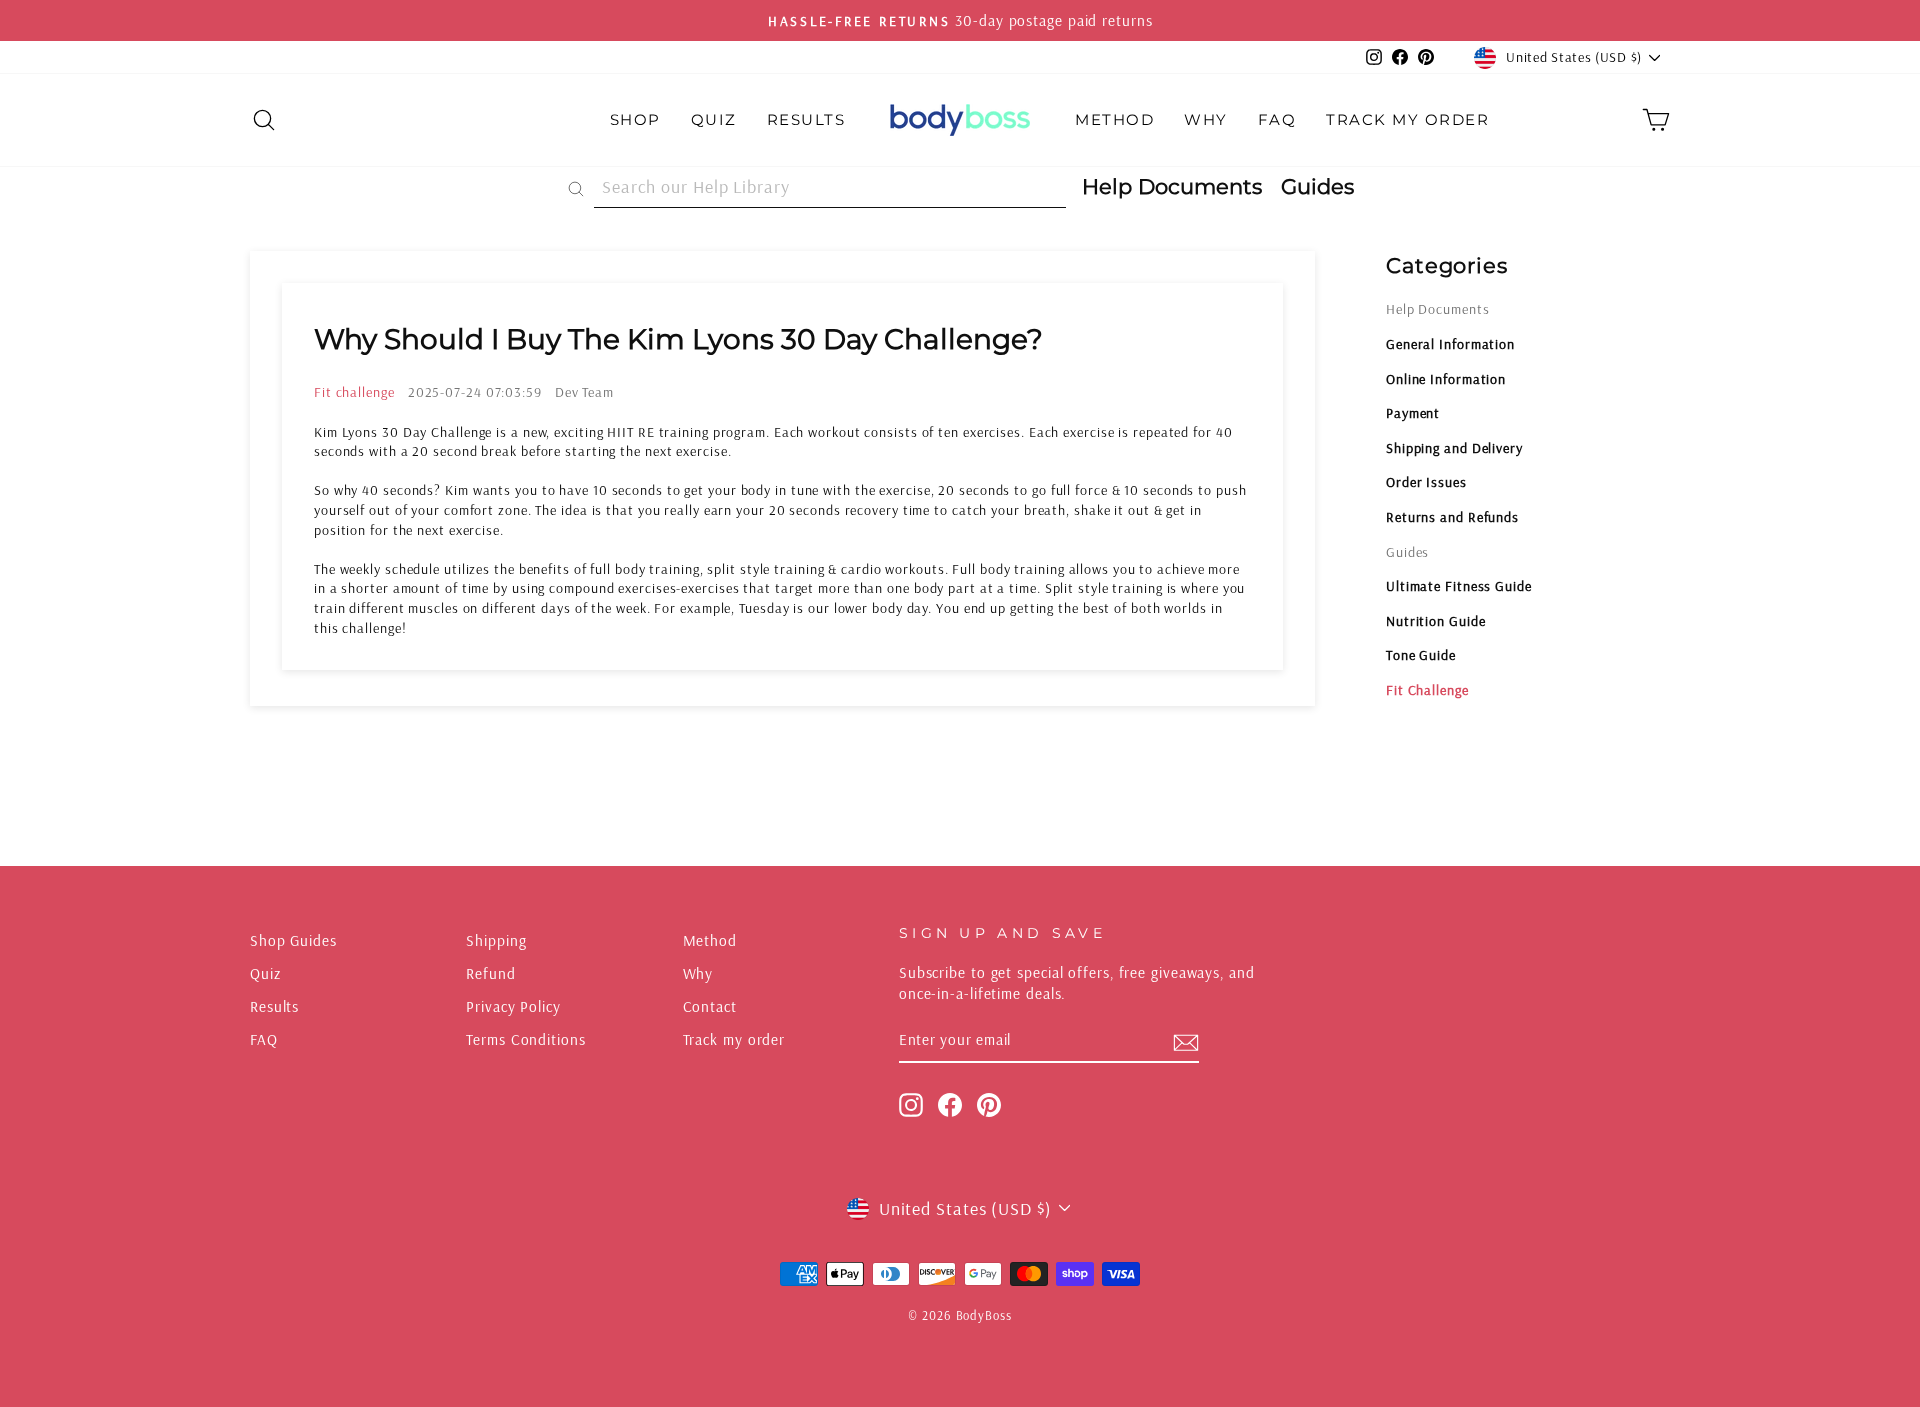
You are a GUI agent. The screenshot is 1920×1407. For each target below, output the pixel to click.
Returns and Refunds (1452, 517)
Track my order (734, 1039)
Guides (1407, 552)
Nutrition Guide (1436, 621)
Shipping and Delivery (1454, 448)
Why (1206, 119)
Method (1114, 119)
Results (806, 119)
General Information (1450, 344)
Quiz (714, 119)
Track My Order (1407, 119)
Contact (710, 1006)
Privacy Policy (513, 1006)
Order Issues (1426, 482)
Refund (490, 973)
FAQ (1277, 119)
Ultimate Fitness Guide (1459, 586)
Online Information (1446, 379)
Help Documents (1438, 309)
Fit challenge (354, 392)
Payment (1413, 413)
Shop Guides (293, 940)
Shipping (496, 940)
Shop (635, 119)
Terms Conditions (525, 1039)
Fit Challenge (1427, 690)
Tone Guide (1421, 655)
